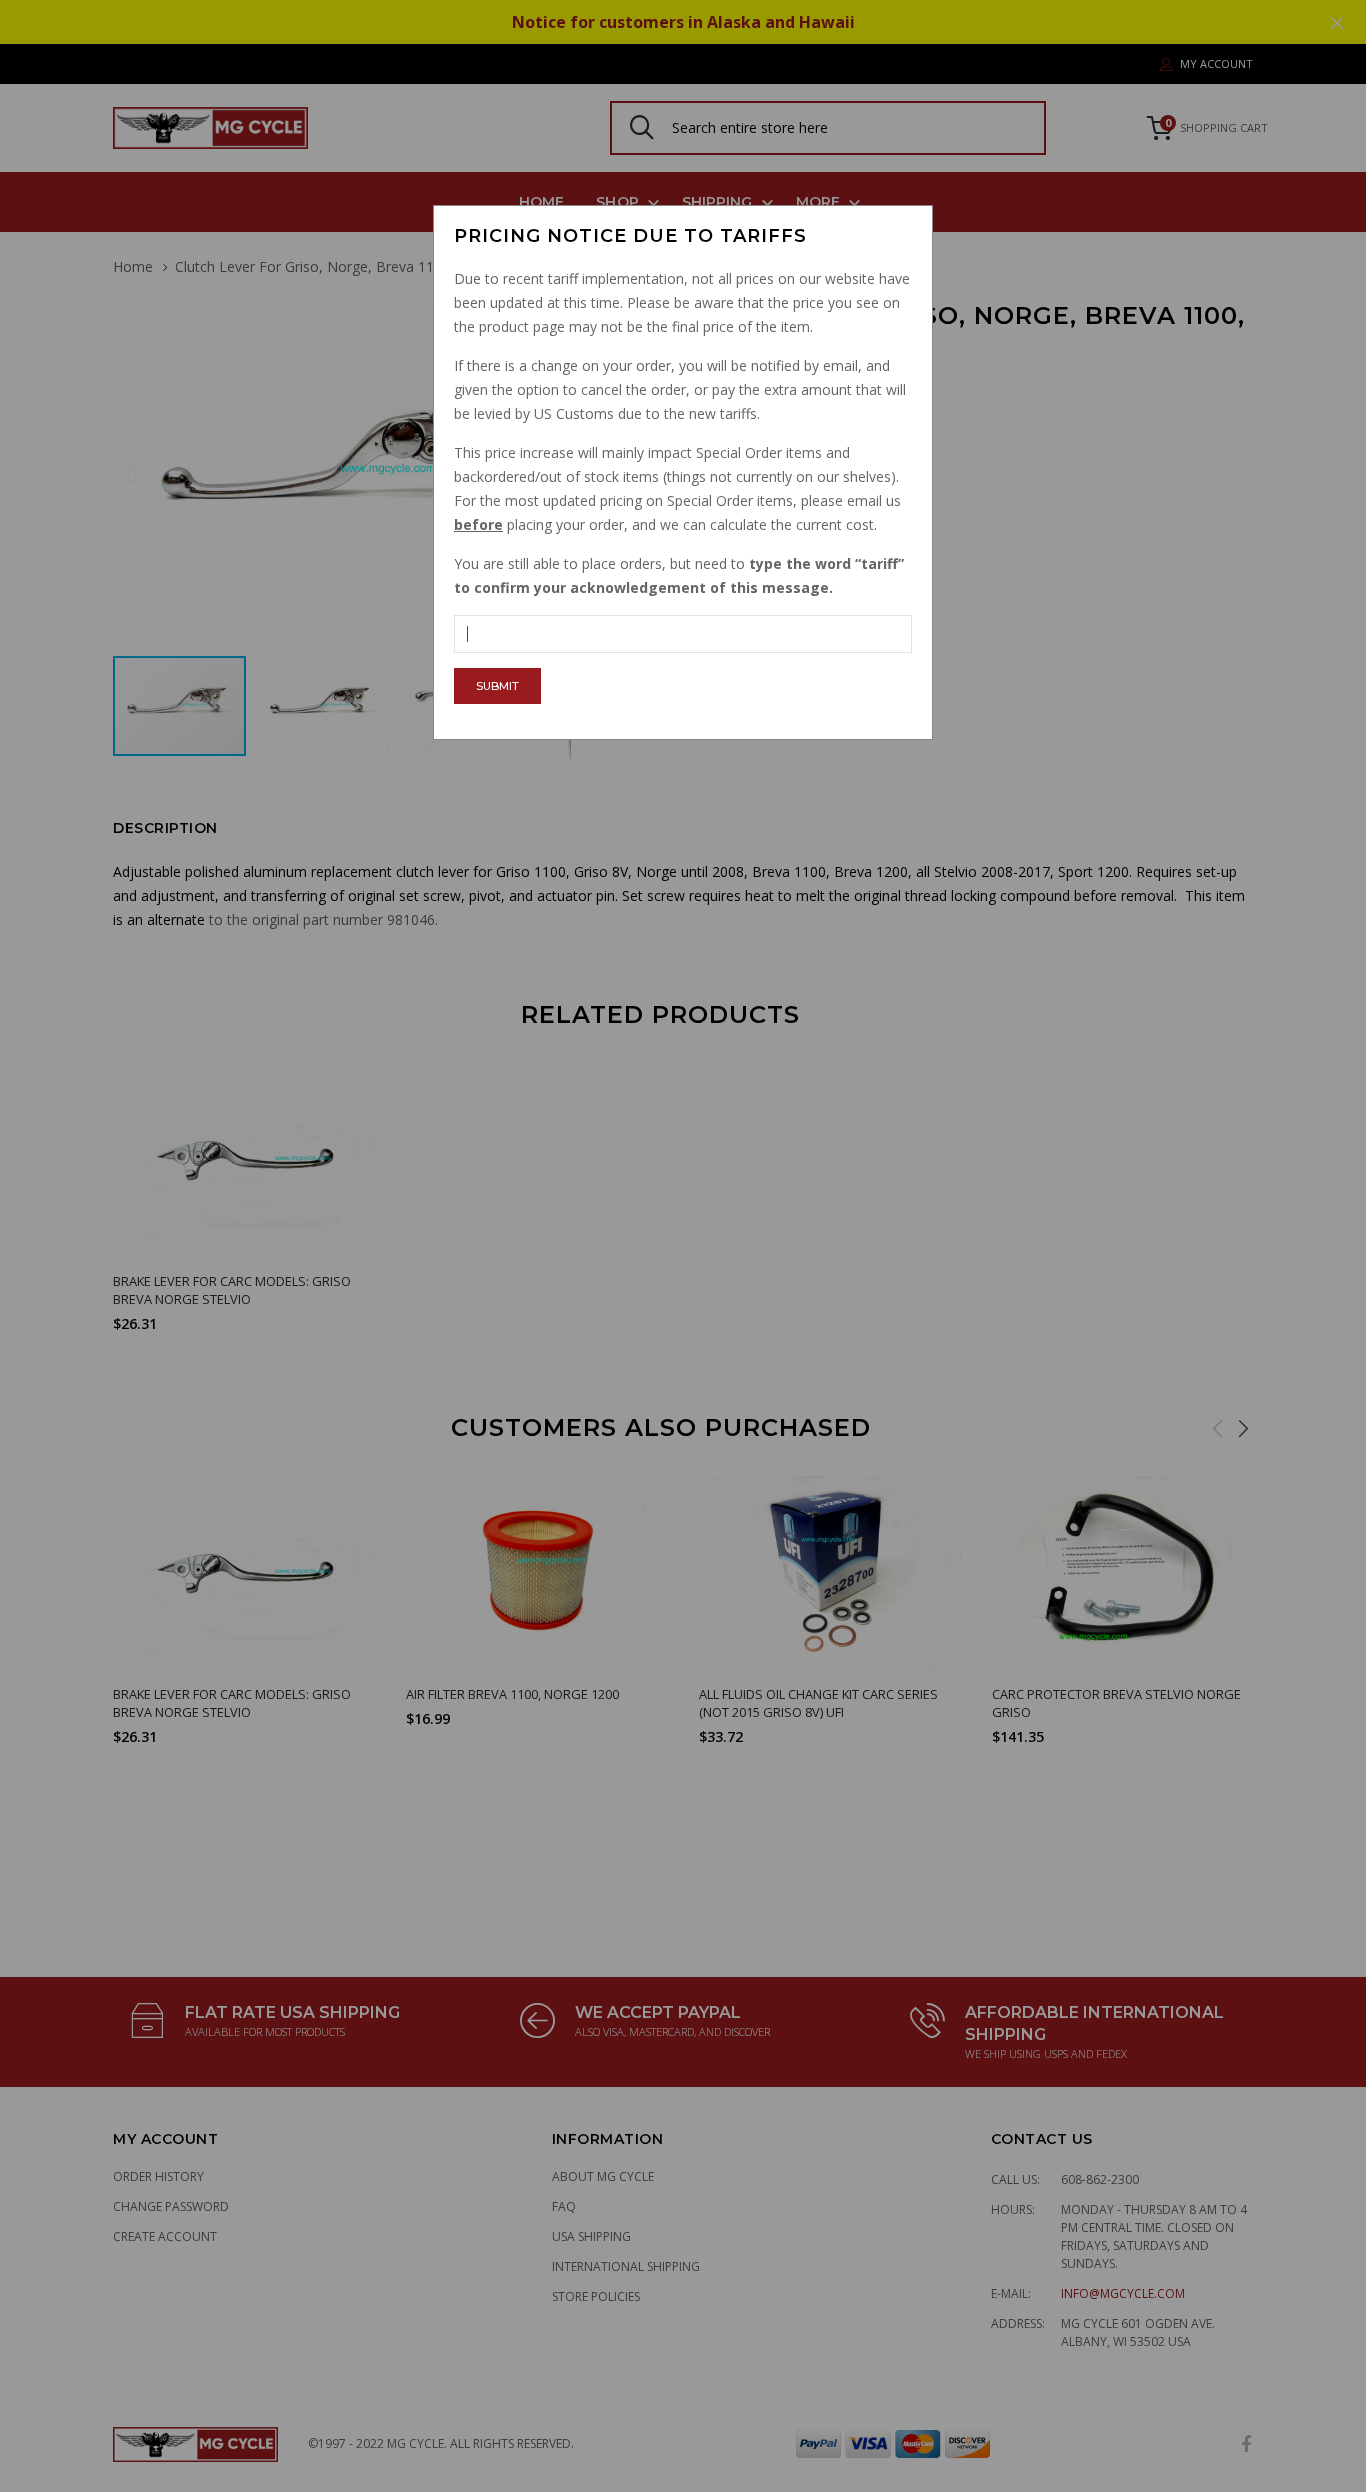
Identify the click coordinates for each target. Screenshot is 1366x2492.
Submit (497, 686)
